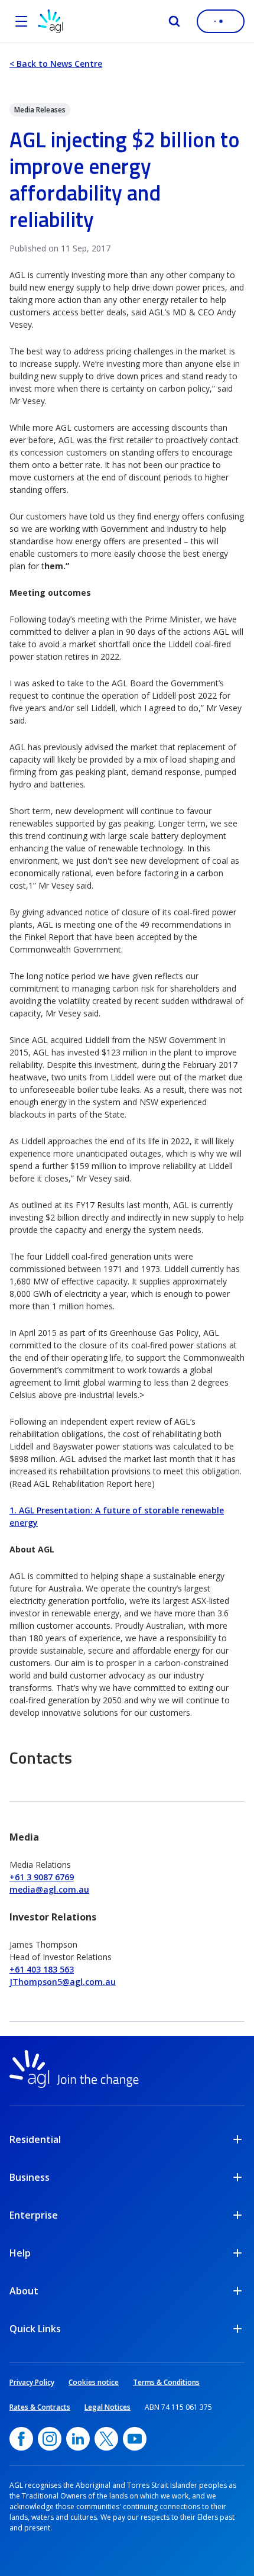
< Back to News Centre (56, 64)
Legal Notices (108, 2407)
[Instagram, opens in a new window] (50, 2439)
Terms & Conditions (166, 2382)
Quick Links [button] (35, 2329)
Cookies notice (94, 2382)
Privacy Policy (32, 2382)
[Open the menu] (21, 21)
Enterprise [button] (34, 2215)
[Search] (174, 21)
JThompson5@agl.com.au (63, 1982)
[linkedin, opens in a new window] (78, 2439)
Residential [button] (35, 2139)
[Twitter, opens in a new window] (106, 2439)
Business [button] (30, 2177)
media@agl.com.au (49, 1889)
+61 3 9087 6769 (42, 1877)
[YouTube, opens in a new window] (135, 2439)
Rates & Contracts (40, 2407)
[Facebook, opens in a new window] (21, 2439)
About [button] (24, 2291)
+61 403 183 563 (42, 1969)
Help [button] (20, 2253)
